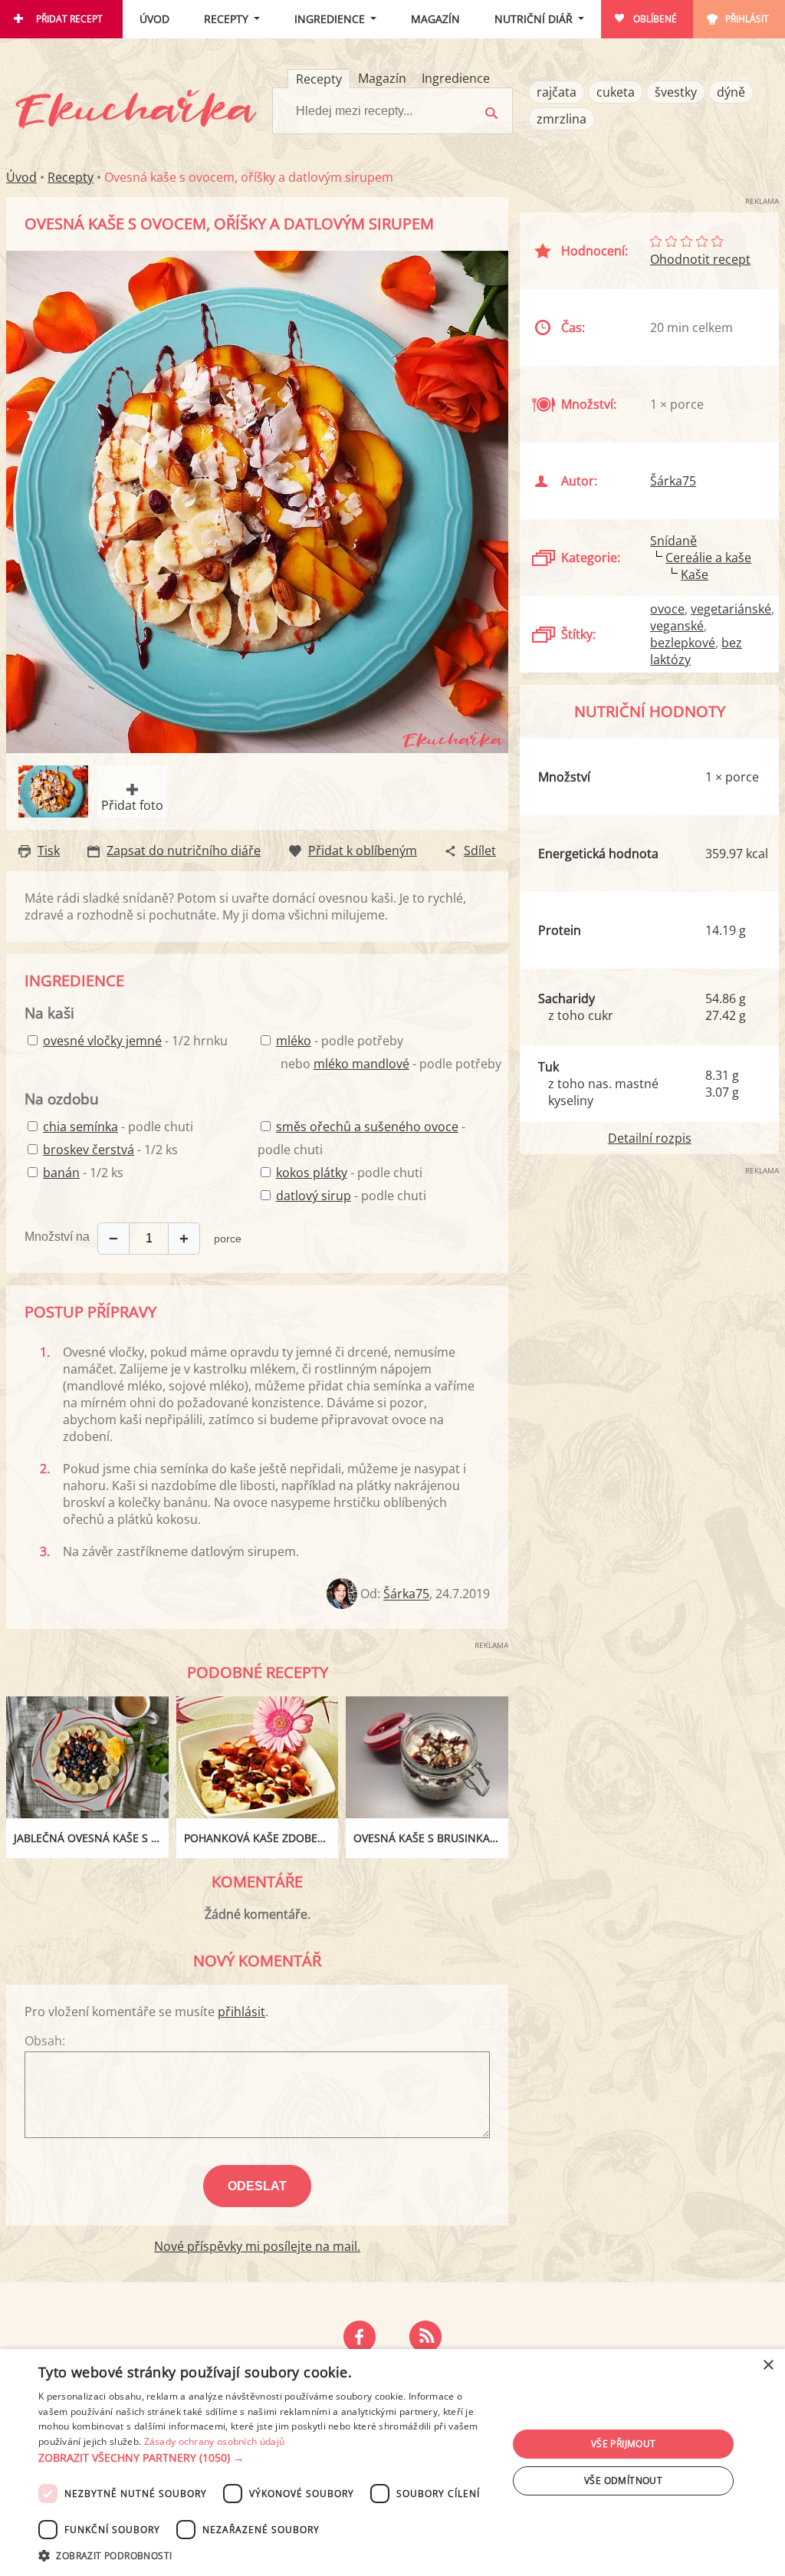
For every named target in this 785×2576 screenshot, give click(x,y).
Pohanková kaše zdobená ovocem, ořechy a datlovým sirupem (261, 1838)
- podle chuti (118, 1127)
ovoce (667, 609)
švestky (676, 92)
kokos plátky (312, 1173)
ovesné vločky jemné (102, 1041)
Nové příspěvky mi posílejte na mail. (257, 2246)
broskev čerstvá (89, 1150)
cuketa (616, 92)
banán (61, 1173)
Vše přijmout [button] (624, 2444)
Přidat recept (69, 19)
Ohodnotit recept (700, 259)
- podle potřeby (340, 1041)
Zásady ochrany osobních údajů (215, 2441)
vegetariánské (731, 609)
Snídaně (673, 541)
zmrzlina (562, 119)
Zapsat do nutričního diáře (184, 850)
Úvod (154, 19)
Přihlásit (747, 19)
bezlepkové (683, 643)
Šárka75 (406, 1594)
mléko (294, 1041)
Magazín (435, 19)
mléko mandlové (361, 1064)
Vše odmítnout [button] (623, 2481)
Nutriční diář (534, 19)
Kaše (695, 574)
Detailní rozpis (650, 1138)
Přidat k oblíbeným (363, 850)
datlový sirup (314, 1196)
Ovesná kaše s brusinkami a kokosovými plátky (431, 1838)
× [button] (768, 2365)
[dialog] (392, 2462)
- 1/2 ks (110, 1150)
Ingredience (330, 19)
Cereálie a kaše (708, 558)
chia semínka (80, 1127)
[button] (266, 2458)
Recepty (226, 19)
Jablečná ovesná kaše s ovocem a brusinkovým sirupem (91, 1838)
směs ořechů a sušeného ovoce (367, 1127)
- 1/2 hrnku (135, 1041)
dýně (731, 92)
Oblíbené (655, 19)
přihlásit (241, 2012)
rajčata (557, 92)
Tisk (49, 850)
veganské (677, 626)
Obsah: (45, 2041)
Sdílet (480, 850)
